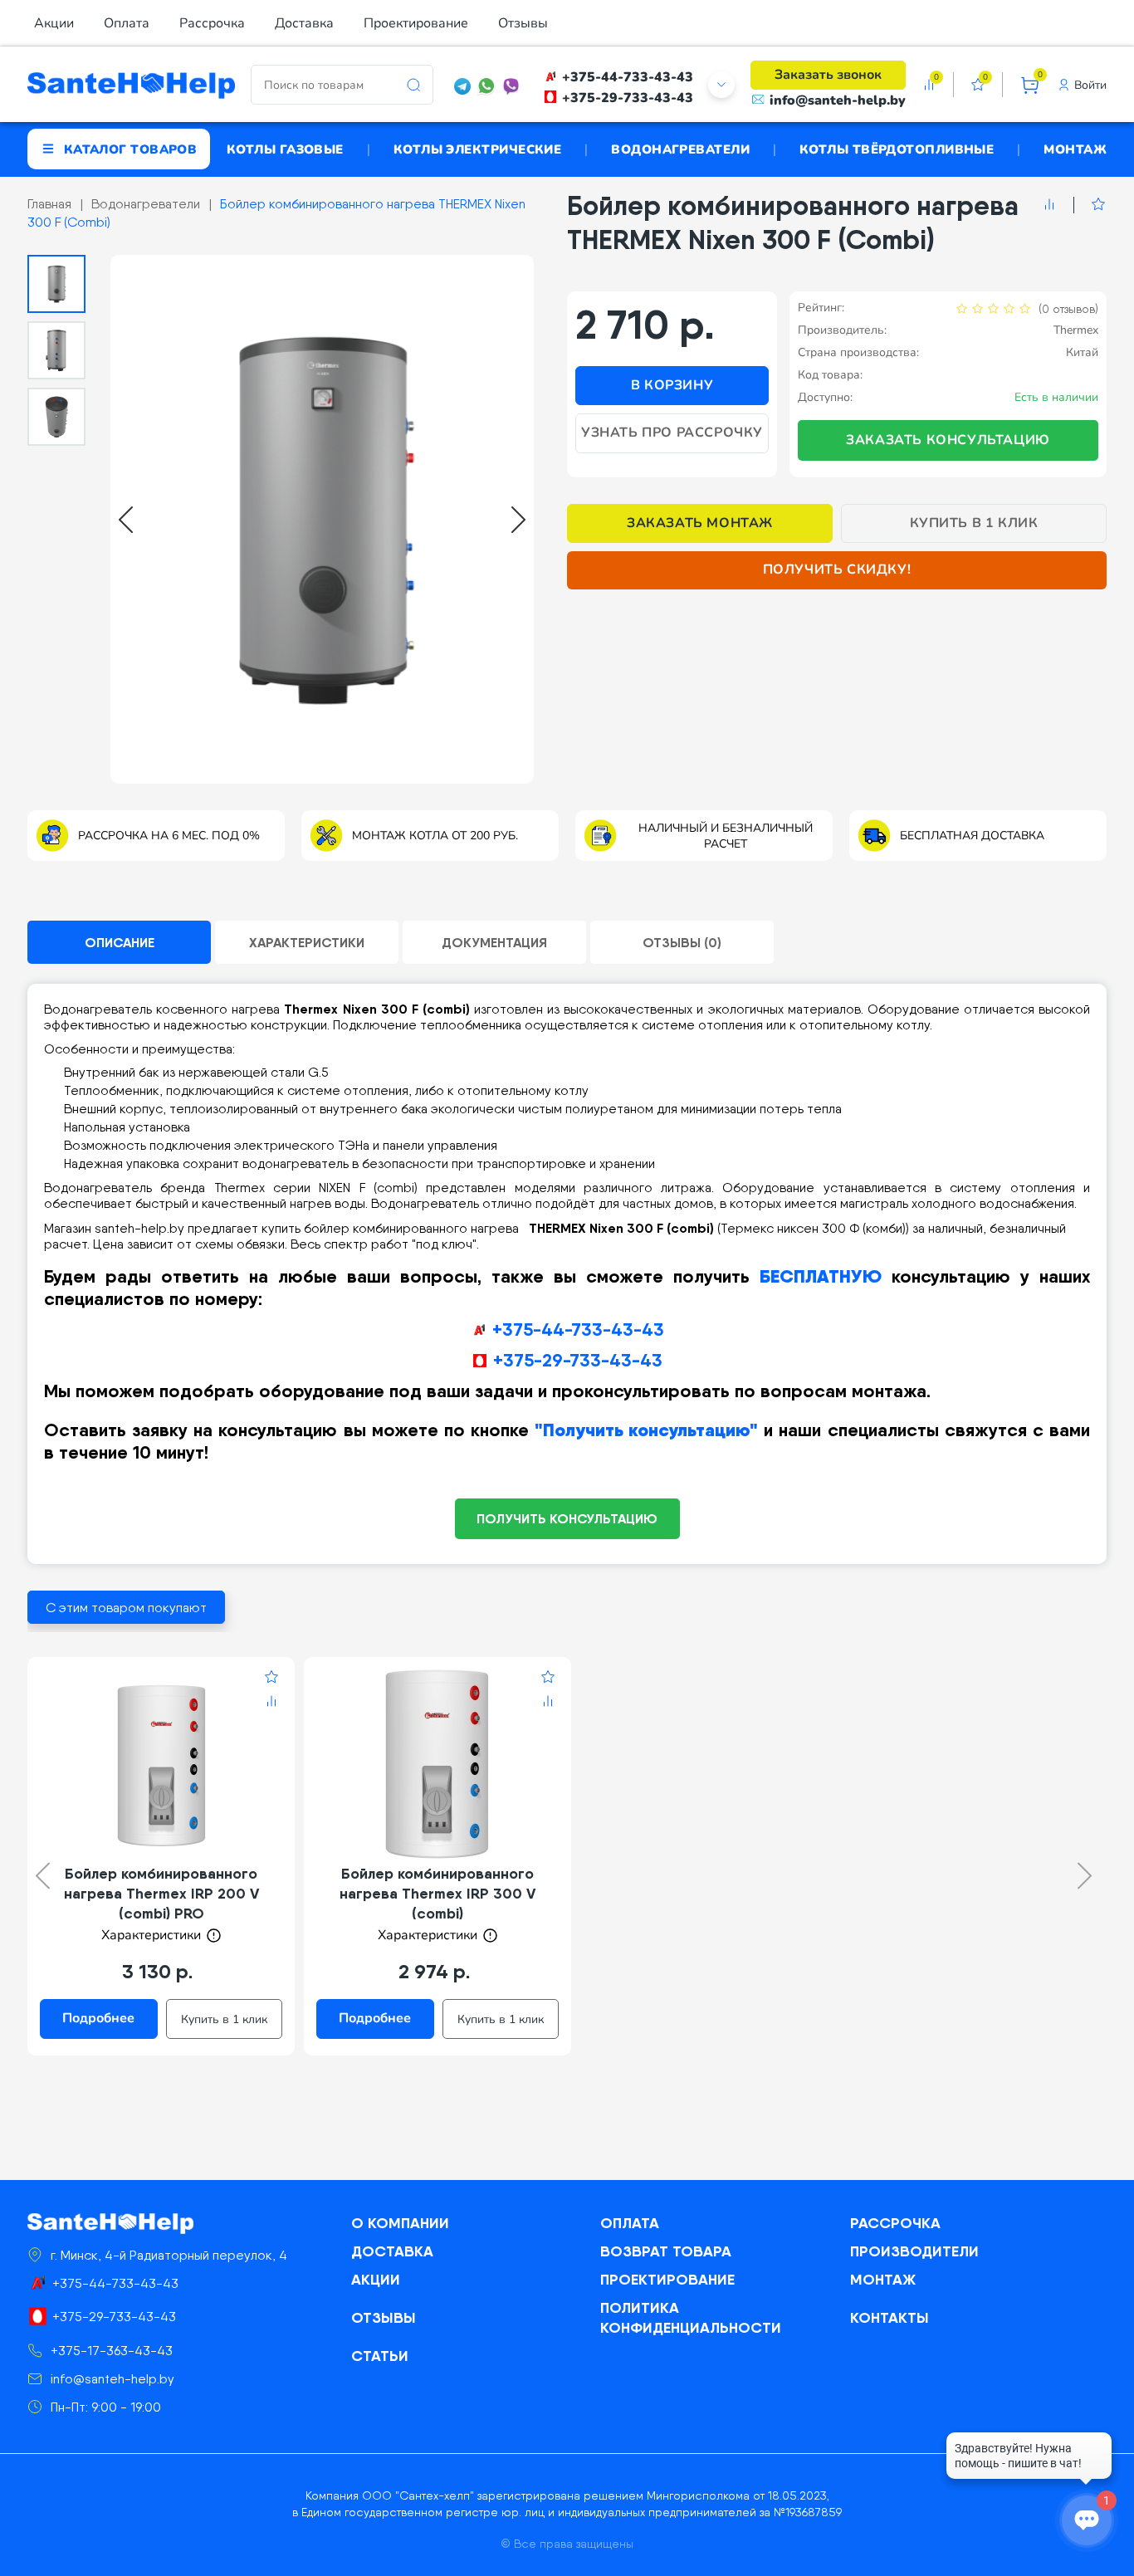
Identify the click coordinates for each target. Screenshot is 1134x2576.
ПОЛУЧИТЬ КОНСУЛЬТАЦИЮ (567, 1518)
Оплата (127, 23)
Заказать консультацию (948, 440)
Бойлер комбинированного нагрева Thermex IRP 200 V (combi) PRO (161, 1893)
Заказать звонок (828, 75)
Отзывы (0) (682, 942)
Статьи (380, 2356)
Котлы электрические (478, 149)
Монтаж (1075, 149)
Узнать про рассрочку (672, 433)
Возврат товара (666, 2251)
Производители (914, 2251)
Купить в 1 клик (974, 523)
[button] (56, 284)
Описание (120, 942)
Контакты (890, 2317)
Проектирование (416, 23)
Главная (49, 204)
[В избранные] (1090, 205)
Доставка (304, 23)
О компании (400, 2223)
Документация (494, 942)
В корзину (672, 385)
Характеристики (307, 942)
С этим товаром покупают (126, 1608)
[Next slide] (518, 520)
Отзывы (523, 23)
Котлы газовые (285, 149)
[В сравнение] (1049, 205)
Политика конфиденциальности (691, 2317)
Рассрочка (212, 23)
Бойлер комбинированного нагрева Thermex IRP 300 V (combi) (437, 1893)
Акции (54, 23)
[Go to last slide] (126, 520)
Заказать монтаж (700, 523)
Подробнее (98, 2018)
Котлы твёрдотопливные (897, 149)
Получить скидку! (837, 569)
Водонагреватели (680, 149)
